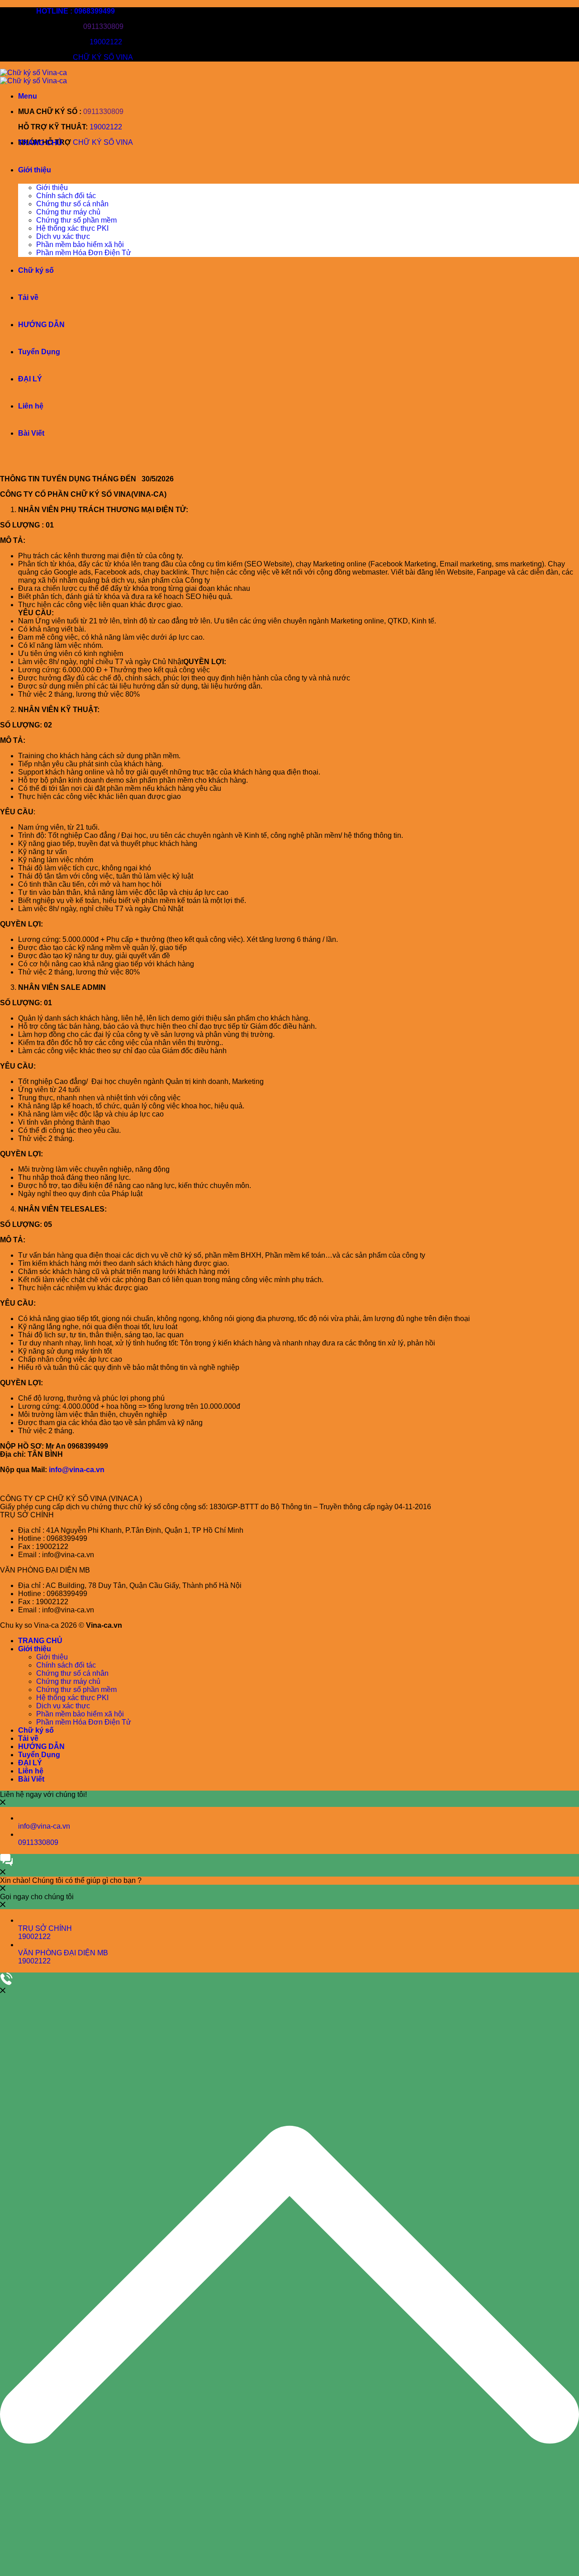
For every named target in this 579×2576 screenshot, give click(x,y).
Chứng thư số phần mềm (76, 220)
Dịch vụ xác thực (63, 236)
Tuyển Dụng (39, 352)
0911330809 (103, 26)
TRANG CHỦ (40, 143)
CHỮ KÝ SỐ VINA (103, 57)
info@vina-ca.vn (77, 1470)
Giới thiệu (35, 170)
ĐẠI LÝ (30, 379)
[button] (28, 96)
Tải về (28, 297)
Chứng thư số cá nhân (72, 204)
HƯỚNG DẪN (41, 325)
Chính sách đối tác (66, 196)
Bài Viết (31, 433)
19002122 (106, 42)
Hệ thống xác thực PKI (72, 228)
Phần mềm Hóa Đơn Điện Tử (84, 253)
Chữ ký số (36, 270)
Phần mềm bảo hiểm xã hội (80, 245)
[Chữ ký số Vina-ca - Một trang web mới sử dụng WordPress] (33, 77)
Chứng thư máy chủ (68, 212)
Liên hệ (31, 406)
